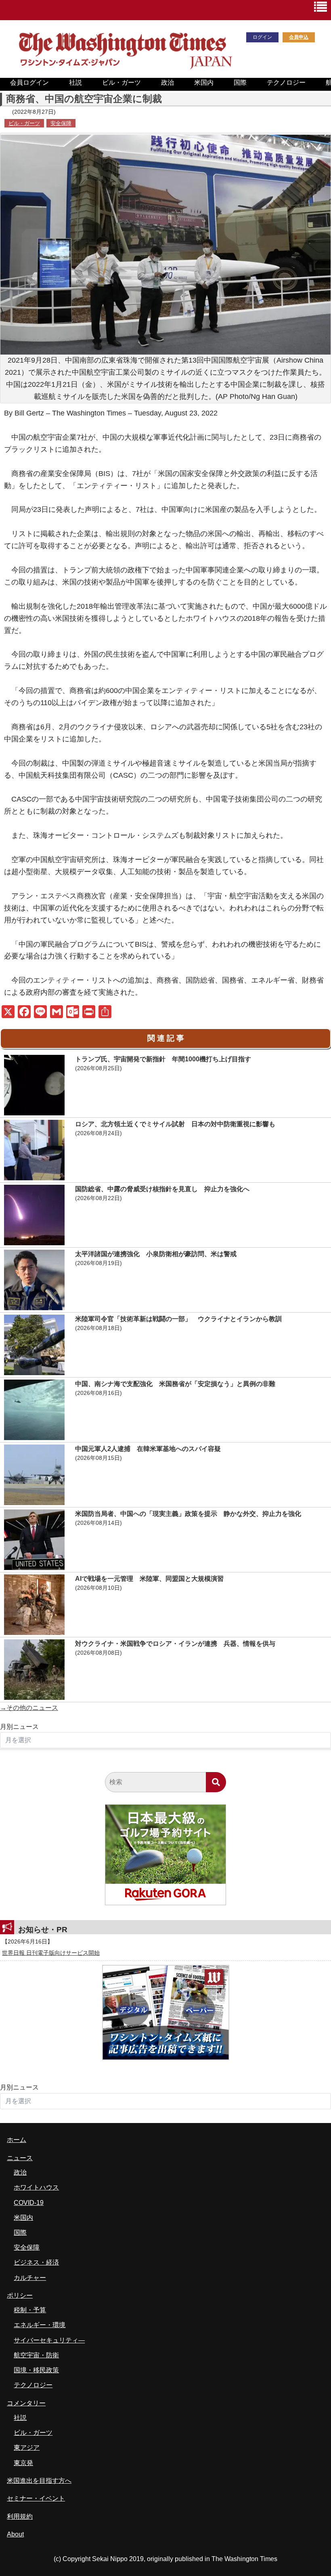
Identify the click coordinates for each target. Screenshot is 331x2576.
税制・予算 (30, 2310)
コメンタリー (26, 2403)
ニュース (20, 2158)
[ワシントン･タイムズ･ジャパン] (125, 68)
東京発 (23, 2463)
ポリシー (20, 2295)
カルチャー (30, 2278)
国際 (240, 82)
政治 (168, 82)
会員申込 (299, 37)
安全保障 (61, 123)
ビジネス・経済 (36, 2262)
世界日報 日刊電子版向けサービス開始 (51, 1953)
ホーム (17, 2140)
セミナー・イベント (36, 2498)
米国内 (204, 82)
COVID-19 (29, 2203)
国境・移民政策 (36, 2370)
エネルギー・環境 (40, 2325)
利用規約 (20, 2517)
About (15, 2534)
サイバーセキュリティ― (49, 2340)
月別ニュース (19, 1727)
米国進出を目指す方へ (39, 2481)
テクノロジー (286, 82)
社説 (75, 82)
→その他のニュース (29, 1708)
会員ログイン (29, 82)
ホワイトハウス (36, 2187)
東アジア (27, 2448)
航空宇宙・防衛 (36, 2355)
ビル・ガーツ (122, 82)
